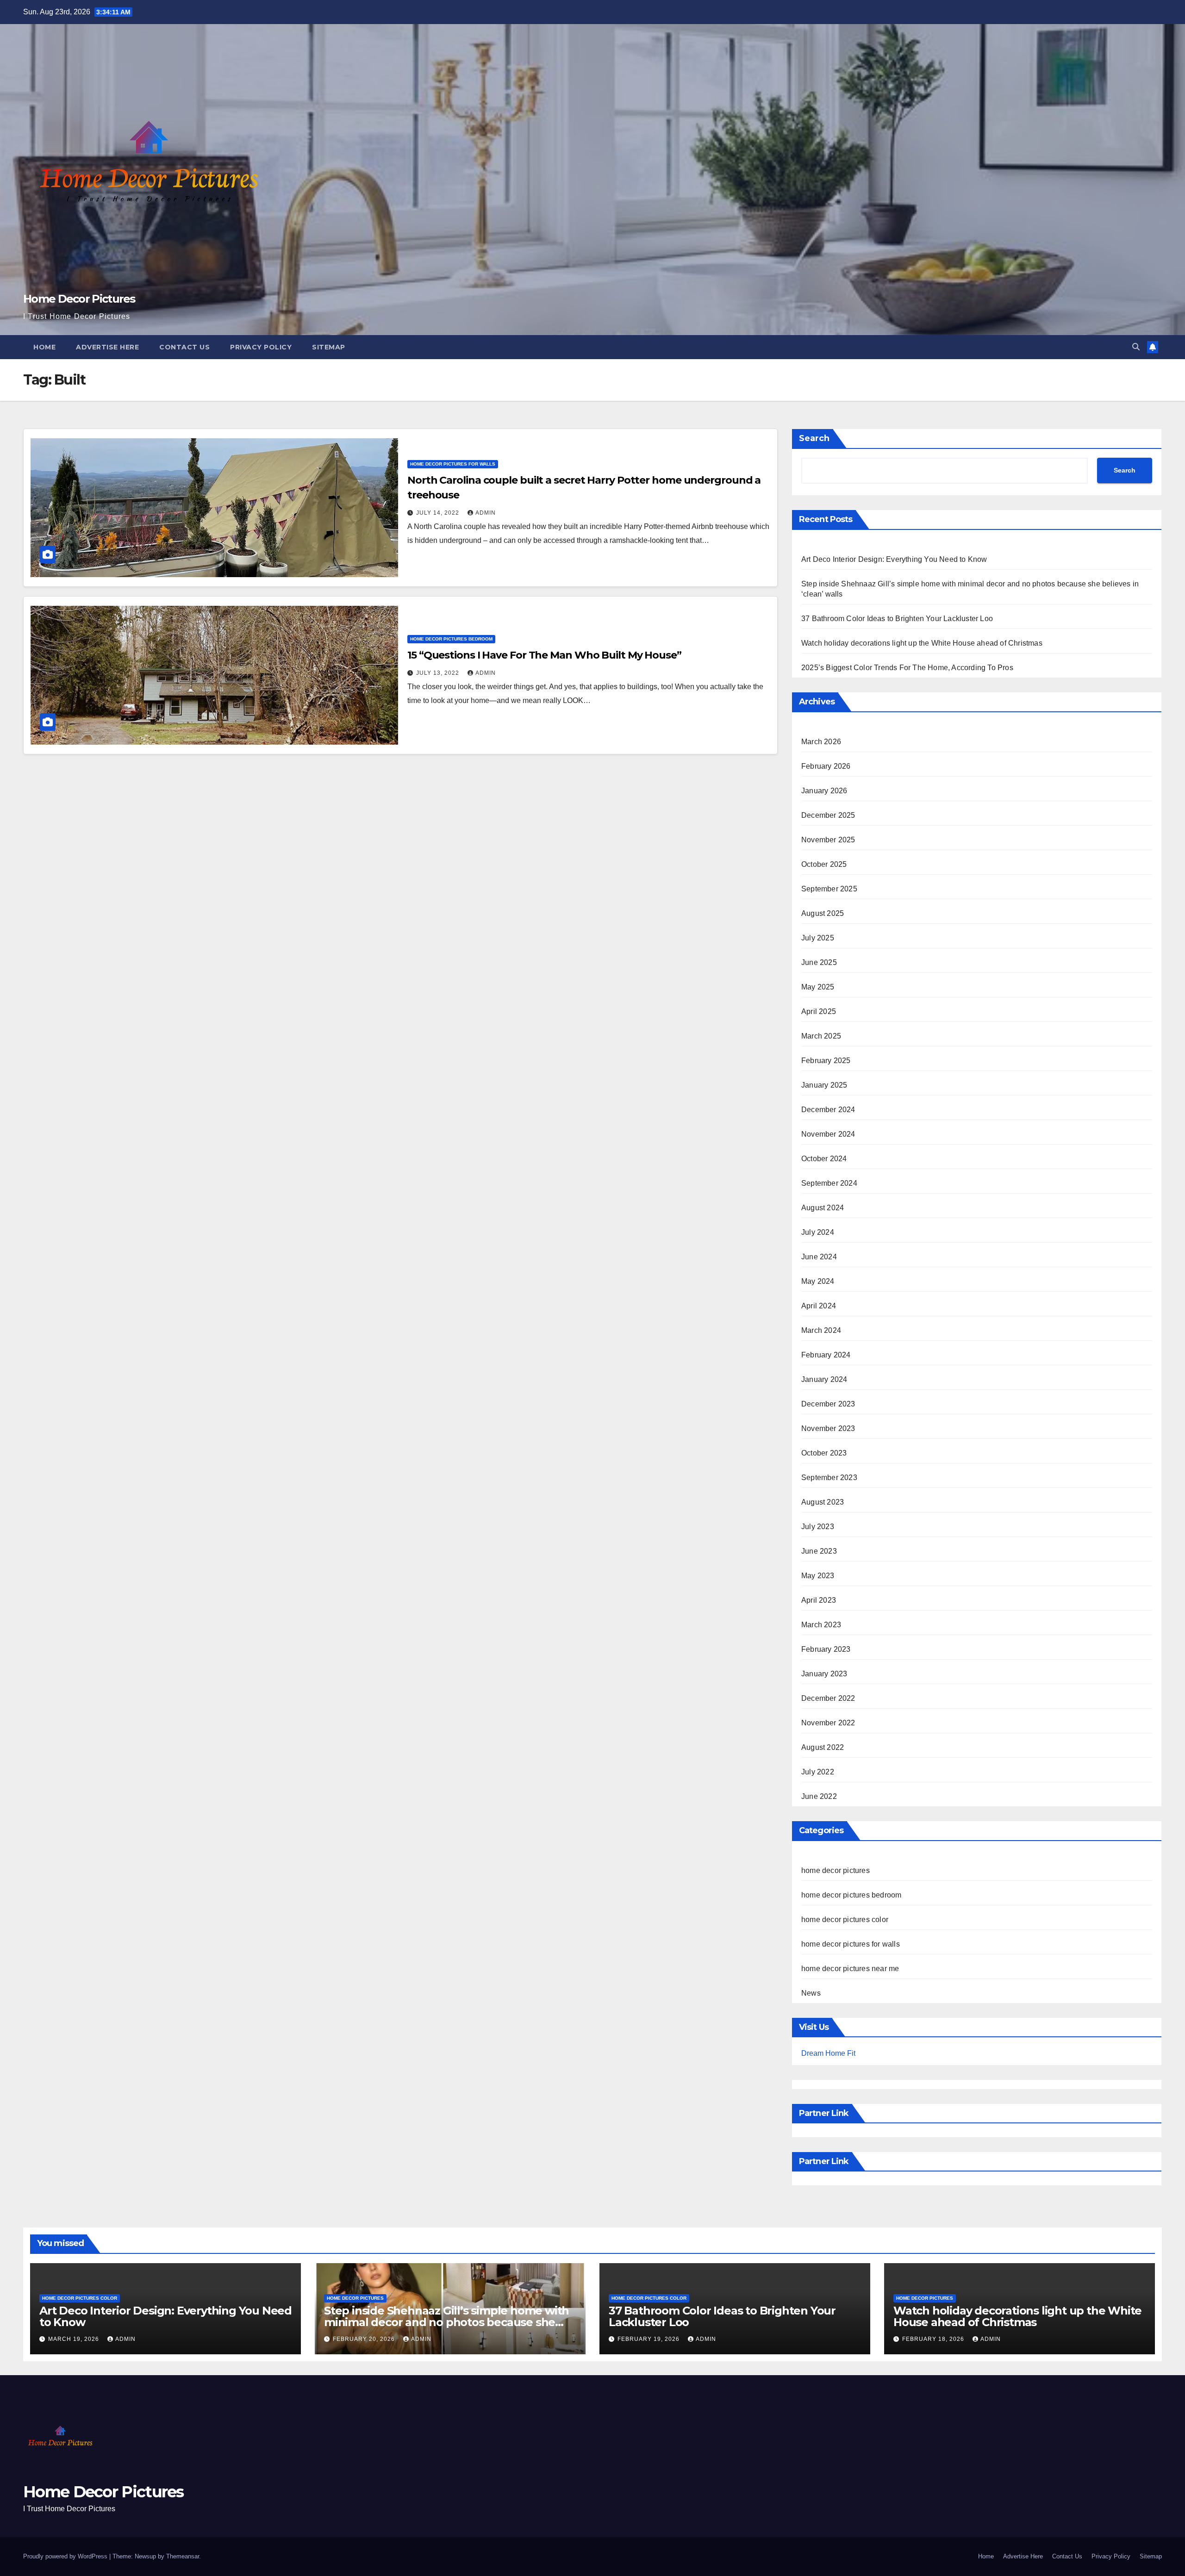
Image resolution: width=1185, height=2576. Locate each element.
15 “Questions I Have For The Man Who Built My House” (544, 655)
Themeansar (183, 2556)
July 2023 (818, 1527)
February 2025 (826, 1061)
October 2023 (824, 1453)
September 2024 (829, 1183)
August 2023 (823, 1502)
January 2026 (824, 791)
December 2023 (828, 1404)
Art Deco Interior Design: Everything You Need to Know (894, 559)
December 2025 (828, 815)
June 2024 (819, 1257)
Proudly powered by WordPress (66, 2556)
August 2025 (823, 913)
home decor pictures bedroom (451, 639)
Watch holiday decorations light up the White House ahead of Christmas (922, 643)
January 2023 (824, 1674)
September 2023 (829, 1478)
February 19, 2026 (649, 2339)
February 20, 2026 (365, 2339)
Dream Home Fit (828, 2053)
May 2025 (818, 987)
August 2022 (823, 1747)
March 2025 (821, 1036)
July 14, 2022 (439, 513)
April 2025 (819, 1011)
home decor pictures (836, 1870)
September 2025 (829, 889)
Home (44, 347)
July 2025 (818, 938)
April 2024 (819, 1306)
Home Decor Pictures (79, 299)
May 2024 (818, 1281)
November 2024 (828, 1134)
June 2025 (819, 962)
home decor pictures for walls (453, 464)
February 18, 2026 (934, 2339)
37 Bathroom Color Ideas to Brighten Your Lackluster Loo (897, 619)
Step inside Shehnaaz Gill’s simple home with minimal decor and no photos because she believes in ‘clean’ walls (446, 2322)
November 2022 (828, 1723)
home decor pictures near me (850, 1969)
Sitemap (329, 347)
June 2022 (819, 1796)
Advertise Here (107, 347)
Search (814, 438)
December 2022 (828, 1698)
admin (486, 513)
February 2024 (826, 1355)
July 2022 (818, 1772)
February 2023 (826, 1649)
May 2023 (818, 1576)
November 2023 (828, 1428)
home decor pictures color (845, 1920)
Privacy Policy (261, 347)
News (811, 1993)
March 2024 (821, 1330)
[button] (1136, 347)
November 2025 (828, 840)
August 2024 (823, 1208)
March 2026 (821, 742)
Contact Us (184, 347)
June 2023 (819, 1551)
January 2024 (824, 1379)
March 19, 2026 (75, 2339)
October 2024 (824, 1159)
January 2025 (824, 1085)
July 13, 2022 (439, 673)
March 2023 (821, 1625)
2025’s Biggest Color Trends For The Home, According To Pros (907, 668)
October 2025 (824, 864)
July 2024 (818, 1232)
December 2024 (828, 1110)
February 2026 (826, 766)
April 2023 (819, 1600)
